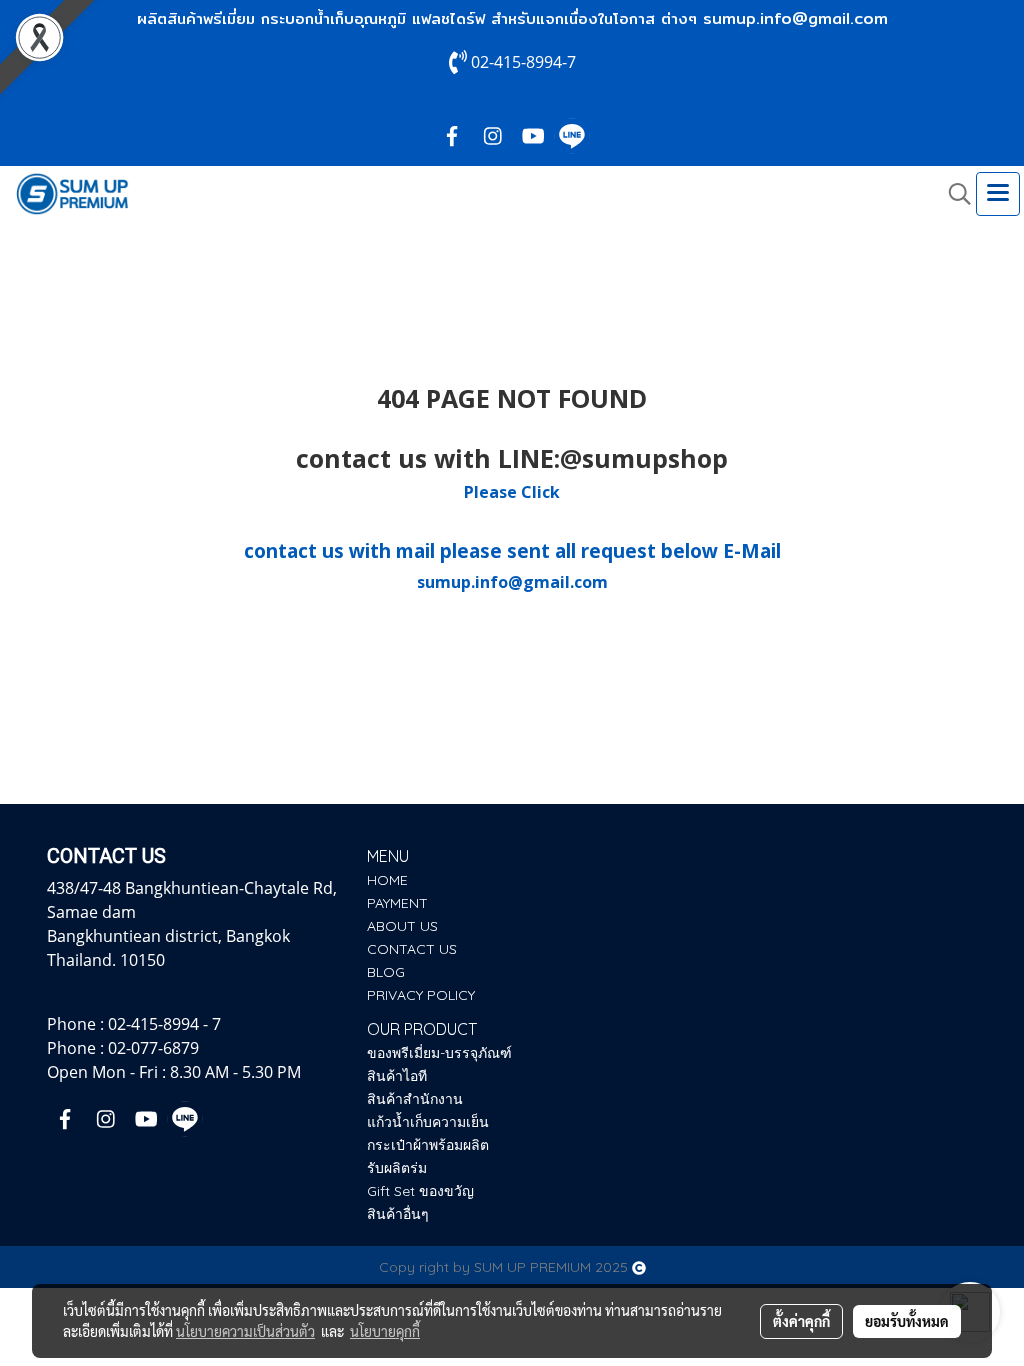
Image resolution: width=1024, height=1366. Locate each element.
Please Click (512, 492)
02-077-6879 (153, 1048)
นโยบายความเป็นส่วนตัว (245, 1331)
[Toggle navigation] (998, 194)
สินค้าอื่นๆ (398, 1214)
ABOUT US (402, 926)
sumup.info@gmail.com (795, 18)
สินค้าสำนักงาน (415, 1099)
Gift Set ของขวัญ (420, 1191)
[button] (953, 194)
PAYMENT (397, 903)
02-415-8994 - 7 (164, 1024)
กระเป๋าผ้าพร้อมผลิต (428, 1145)
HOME (387, 880)
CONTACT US (412, 949)
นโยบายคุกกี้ (385, 1331)
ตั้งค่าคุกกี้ (801, 1321)
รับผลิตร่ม (397, 1168)
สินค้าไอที (397, 1076)
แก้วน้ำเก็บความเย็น (428, 1122)
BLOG (386, 972)
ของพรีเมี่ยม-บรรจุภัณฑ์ (439, 1053)
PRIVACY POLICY (421, 995)
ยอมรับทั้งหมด (907, 1321)
